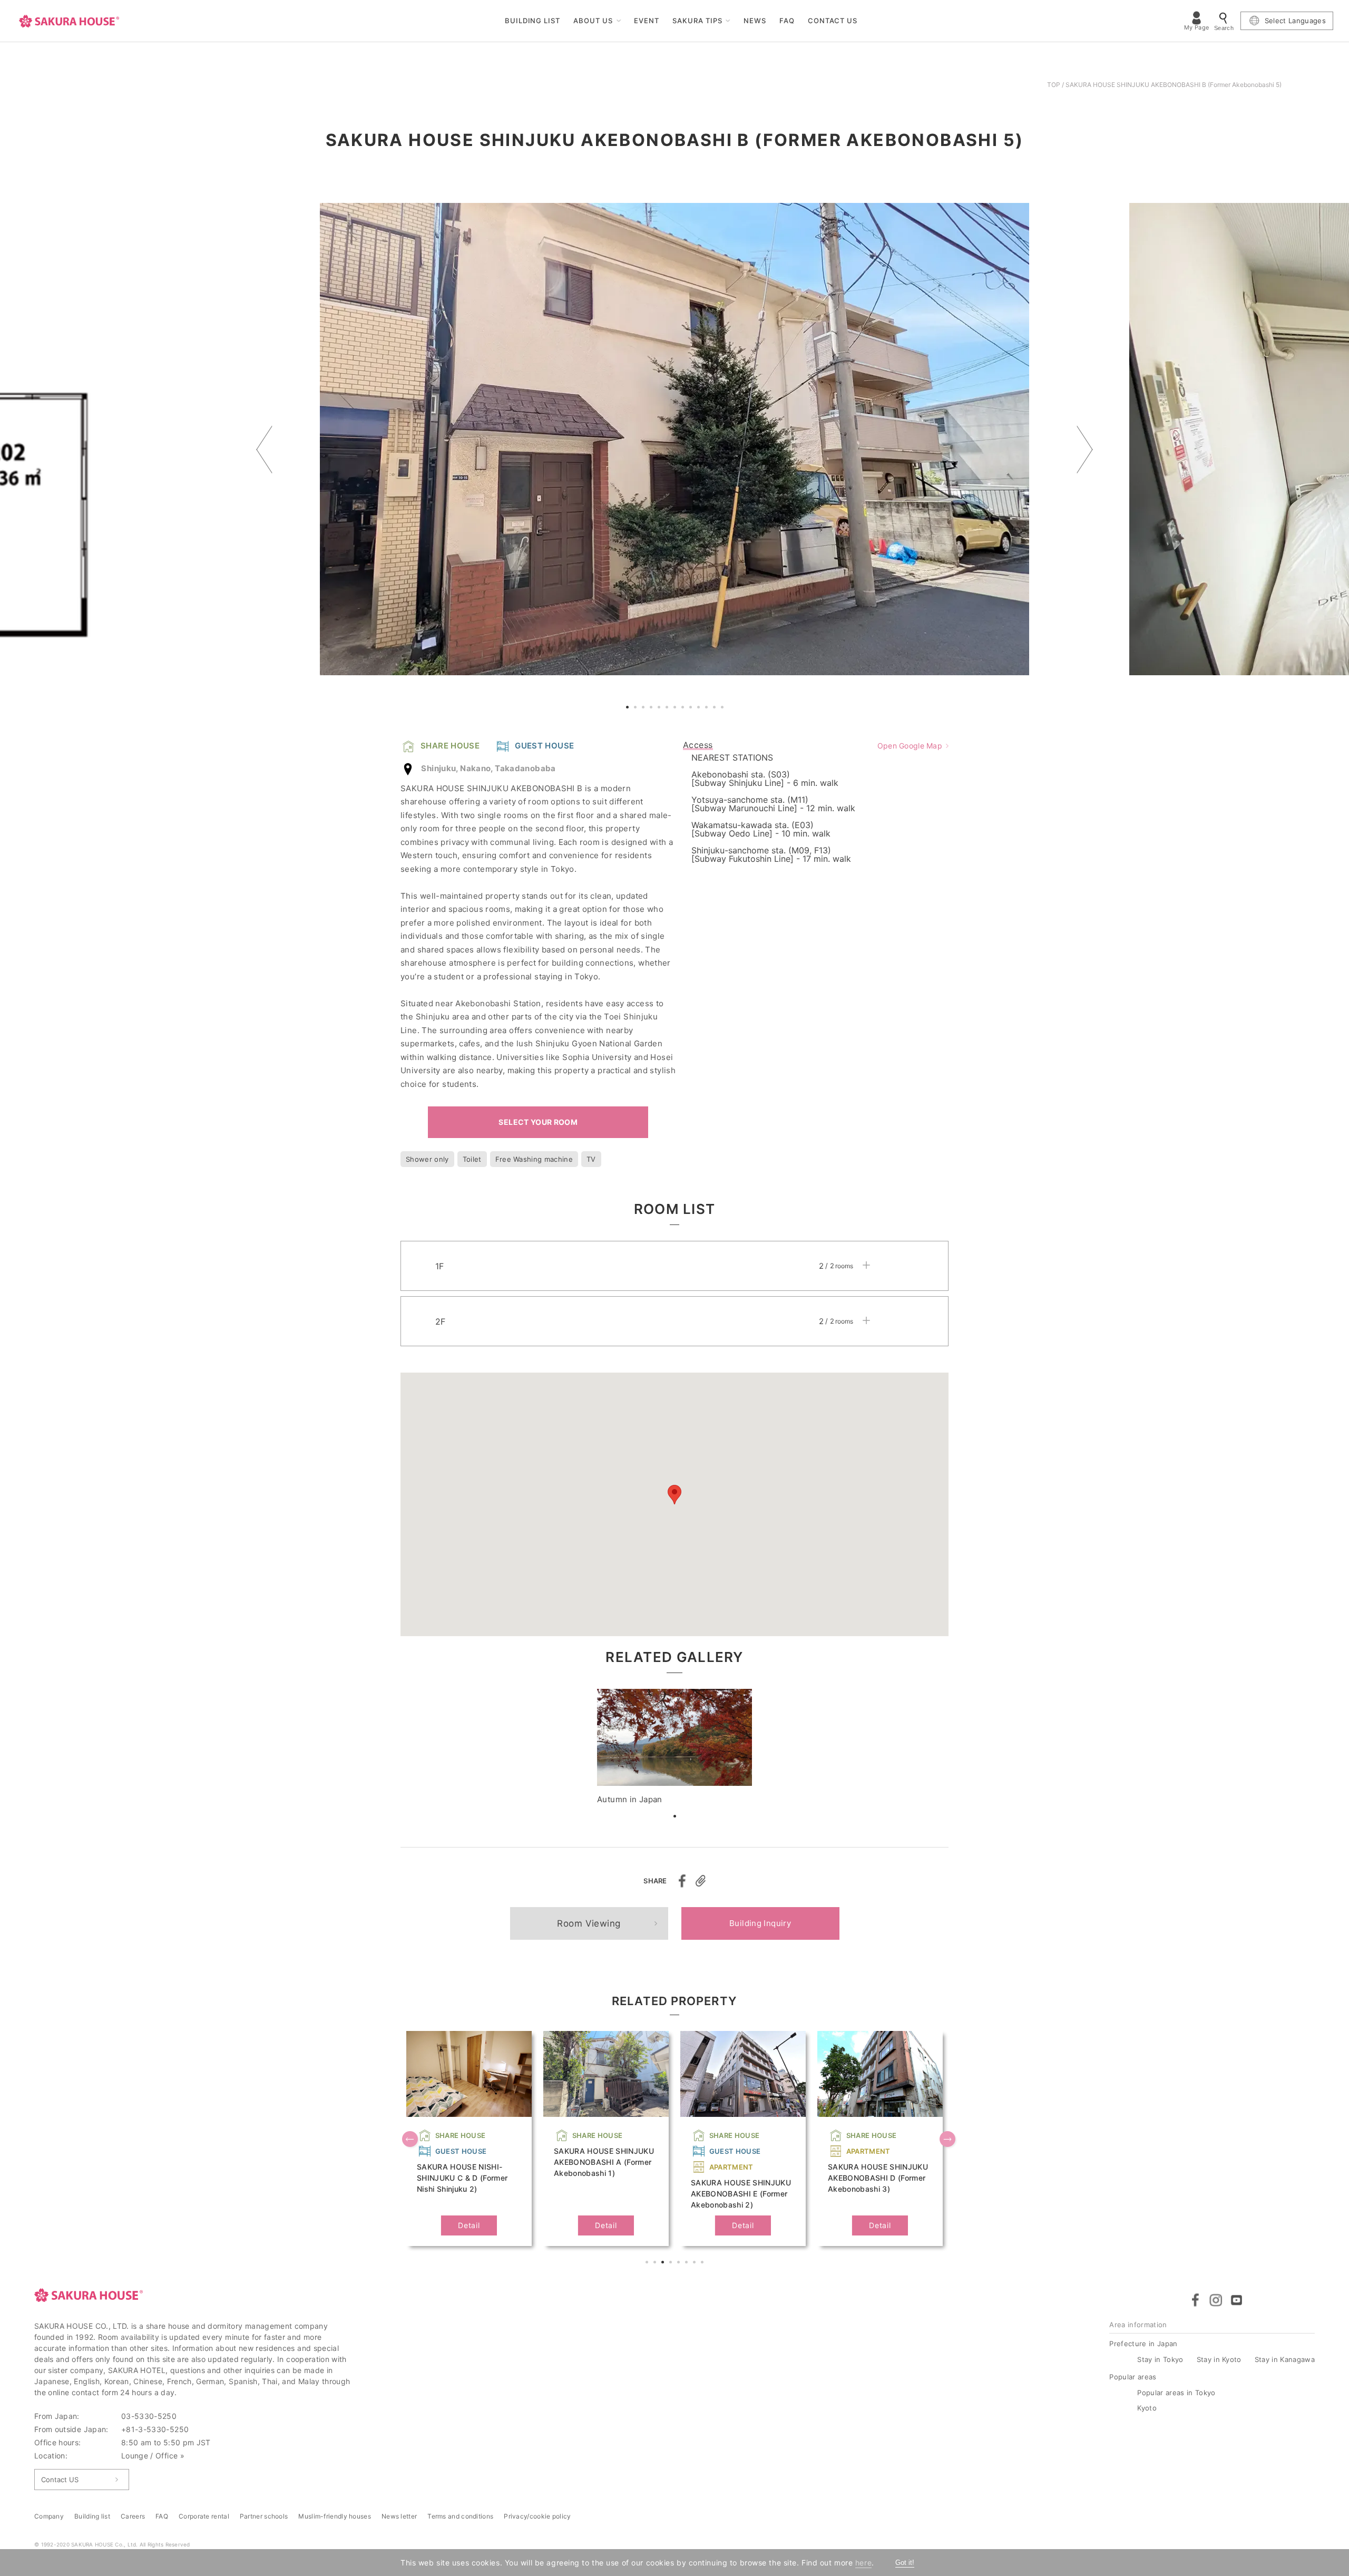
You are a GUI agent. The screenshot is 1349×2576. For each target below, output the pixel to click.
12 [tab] (716, 708)
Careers (133, 2516)
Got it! (905, 2563)
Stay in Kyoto (1219, 2359)
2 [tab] (637, 708)
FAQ (787, 21)
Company (49, 2516)
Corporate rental (204, 2516)
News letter (399, 2516)
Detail (469, 2225)
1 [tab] (629, 708)
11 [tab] (708, 708)
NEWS (755, 21)
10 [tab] (700, 708)
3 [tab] (644, 708)
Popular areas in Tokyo (1176, 2393)
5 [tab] (660, 708)
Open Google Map (910, 746)
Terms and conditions (460, 2516)
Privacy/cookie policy (537, 2516)
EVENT (647, 21)
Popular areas (1133, 2377)
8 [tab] (684, 708)
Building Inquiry (760, 1923)
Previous (264, 449)
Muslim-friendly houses (335, 2516)
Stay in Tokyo (1160, 2359)
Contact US (60, 2480)
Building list (92, 2516)
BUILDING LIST (533, 21)
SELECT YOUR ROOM (538, 1122)
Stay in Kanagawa (1285, 2359)
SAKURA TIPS (697, 21)
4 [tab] (652, 708)
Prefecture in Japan (1143, 2344)
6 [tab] (668, 708)
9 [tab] (692, 708)
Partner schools (264, 2516)
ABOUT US (593, 21)
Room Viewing (589, 1923)
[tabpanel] (674, 439)
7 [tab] (676, 708)
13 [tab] (724, 708)
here (863, 2563)
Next (1085, 449)
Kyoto (1147, 2408)
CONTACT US (833, 21)
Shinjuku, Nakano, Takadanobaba (488, 768)
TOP (1054, 85)
